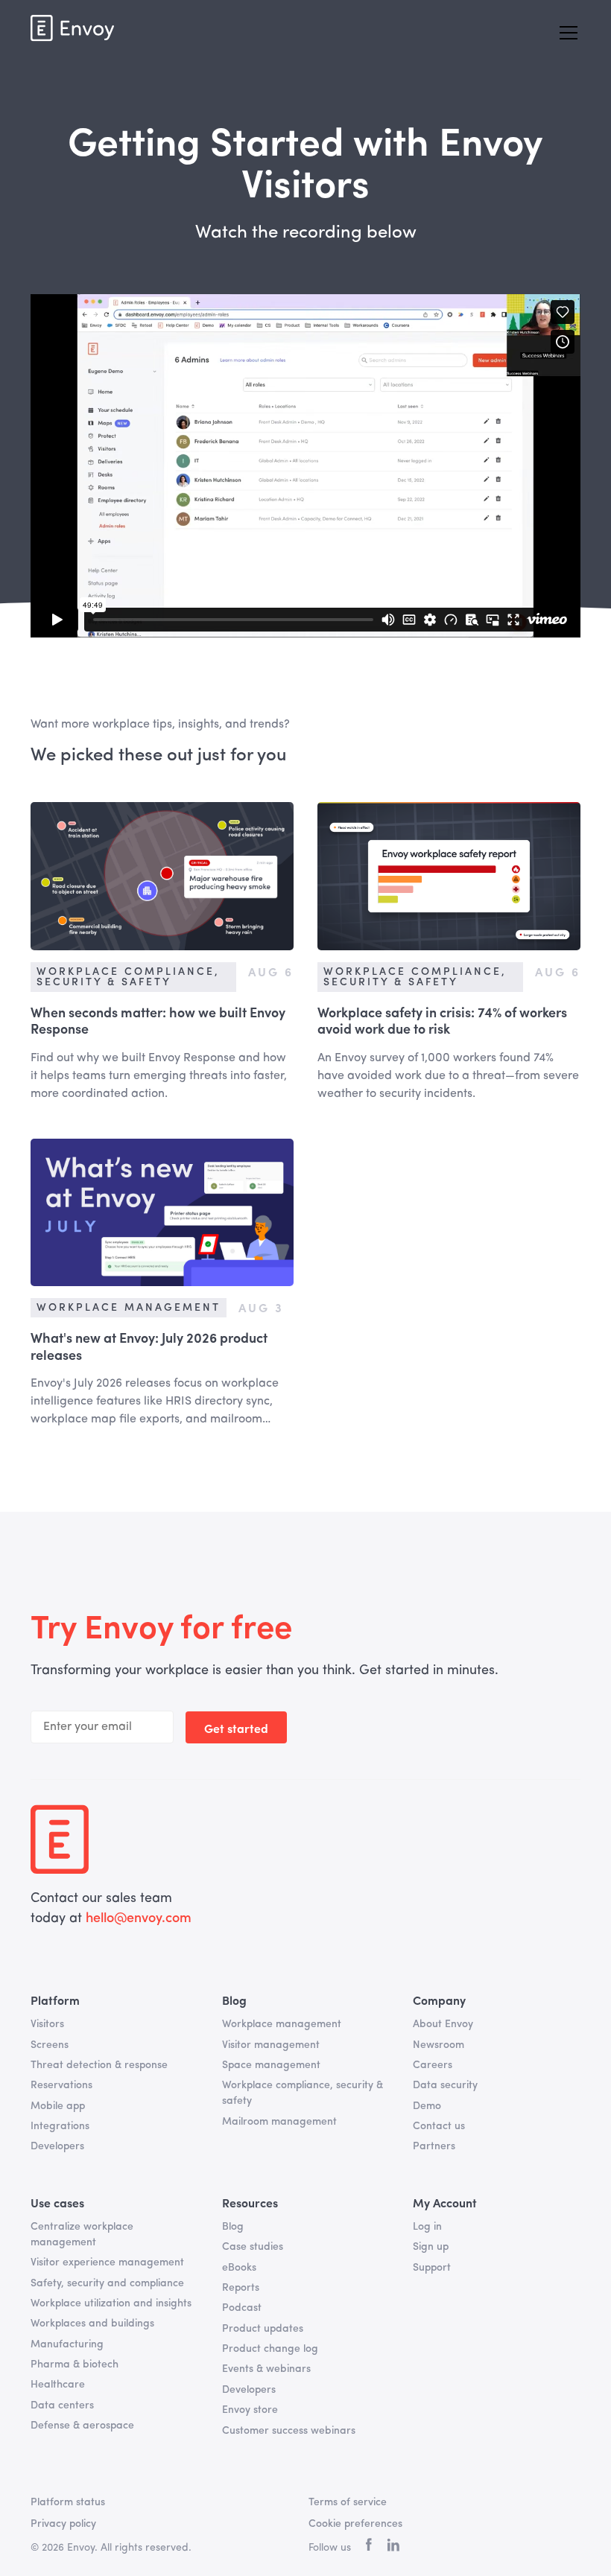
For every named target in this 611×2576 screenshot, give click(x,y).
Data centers (62, 2405)
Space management (271, 2065)
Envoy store (250, 2410)
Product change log (270, 2349)
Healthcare (58, 2385)
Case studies (253, 2247)
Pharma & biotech (75, 2364)
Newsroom (439, 2045)
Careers (433, 2065)
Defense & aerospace (82, 2426)
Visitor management (271, 2045)
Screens (50, 2045)
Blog (233, 2227)
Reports (241, 2288)
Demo (427, 2106)
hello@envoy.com (139, 1918)
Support (432, 2268)
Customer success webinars (289, 2431)
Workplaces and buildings (92, 2324)
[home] (72, 28)
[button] (566, 33)
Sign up (431, 2247)
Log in (427, 2227)
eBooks (239, 2268)
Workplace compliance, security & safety (303, 2093)
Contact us (439, 2126)
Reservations (61, 2085)
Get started (236, 1728)
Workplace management (282, 2024)
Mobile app (58, 2106)
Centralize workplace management (82, 2235)
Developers (57, 2146)
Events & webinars (266, 2369)
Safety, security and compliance (107, 2283)
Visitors (47, 2024)
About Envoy (443, 2024)
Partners (434, 2146)
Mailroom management (279, 2122)
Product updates (263, 2329)
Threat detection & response (99, 2065)
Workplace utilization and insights (111, 2303)
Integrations (60, 2126)
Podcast (242, 2308)
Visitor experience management (107, 2262)
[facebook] (369, 2548)
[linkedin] (393, 2548)
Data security (445, 2085)
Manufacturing (67, 2344)
